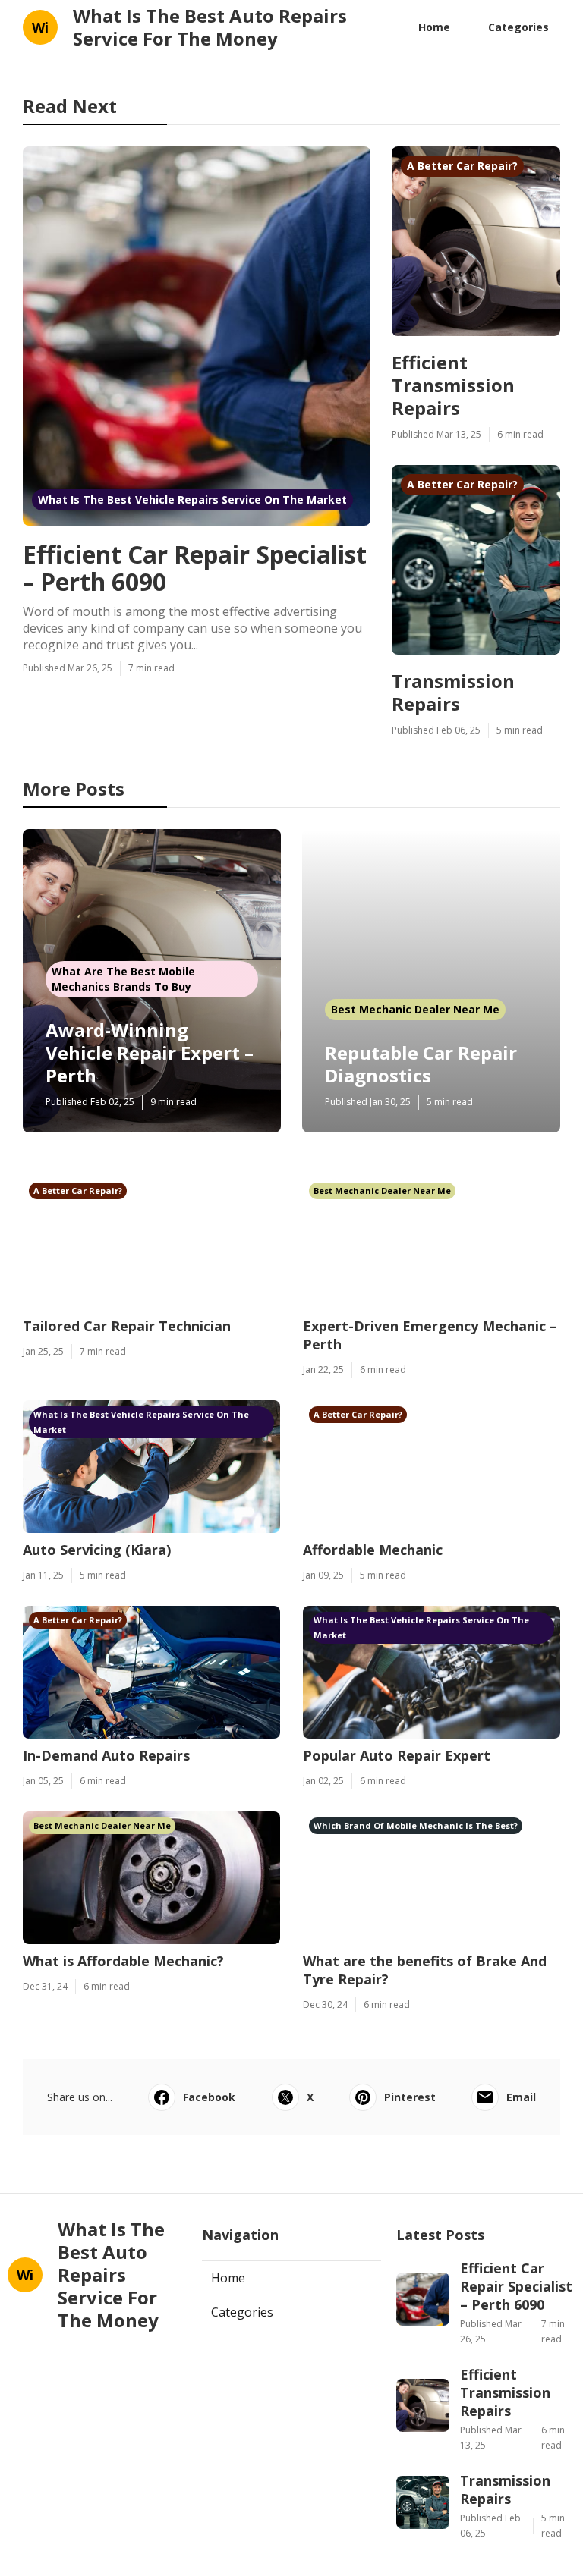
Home (434, 27)
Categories (518, 27)
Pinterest (410, 2097)
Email (521, 2097)
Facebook (209, 2097)
